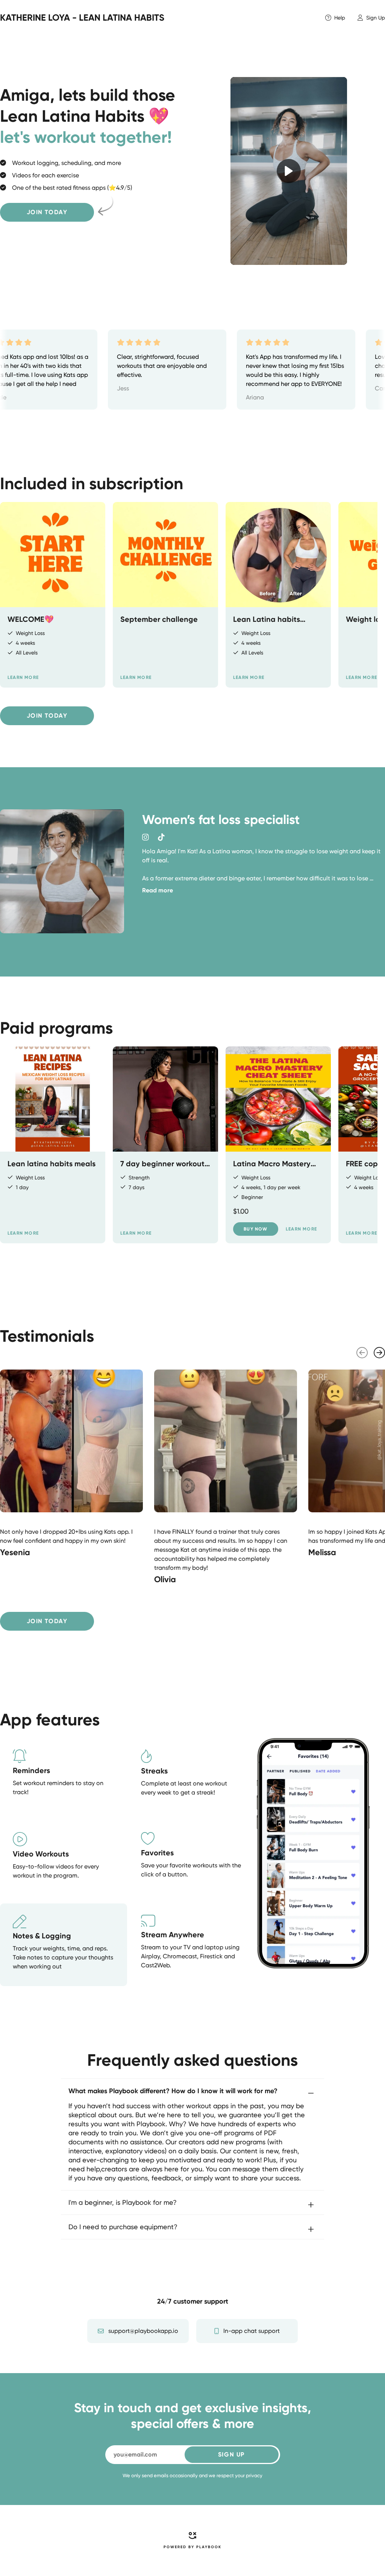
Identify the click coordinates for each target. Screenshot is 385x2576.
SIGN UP (231, 2454)
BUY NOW (255, 1229)
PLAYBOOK (209, 2547)
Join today (47, 212)
